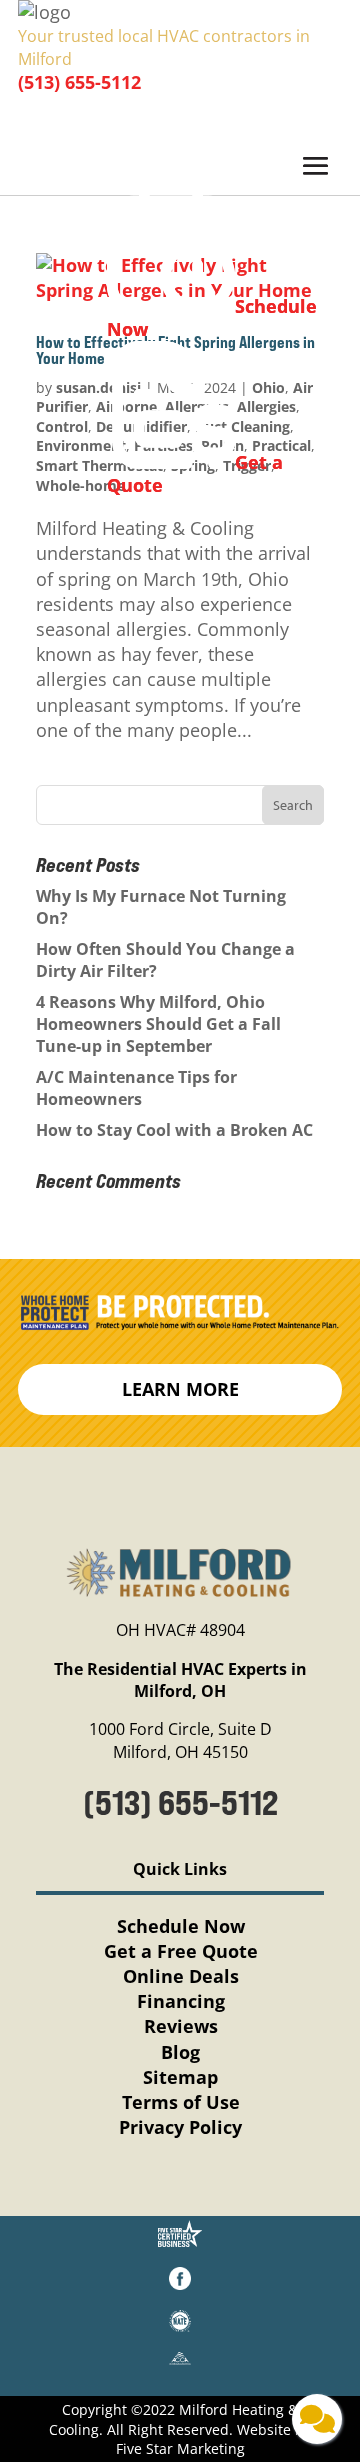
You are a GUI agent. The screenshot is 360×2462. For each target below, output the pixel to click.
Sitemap (180, 2077)
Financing (181, 2001)
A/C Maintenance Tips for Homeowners (136, 1088)
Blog (180, 2052)
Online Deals (181, 1976)
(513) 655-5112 (79, 82)
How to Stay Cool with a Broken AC (176, 1130)
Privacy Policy (180, 2127)
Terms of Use (181, 2102)
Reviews (181, 2026)
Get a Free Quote (181, 1951)
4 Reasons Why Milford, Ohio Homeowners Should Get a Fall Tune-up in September (158, 1024)
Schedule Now (181, 1926)
